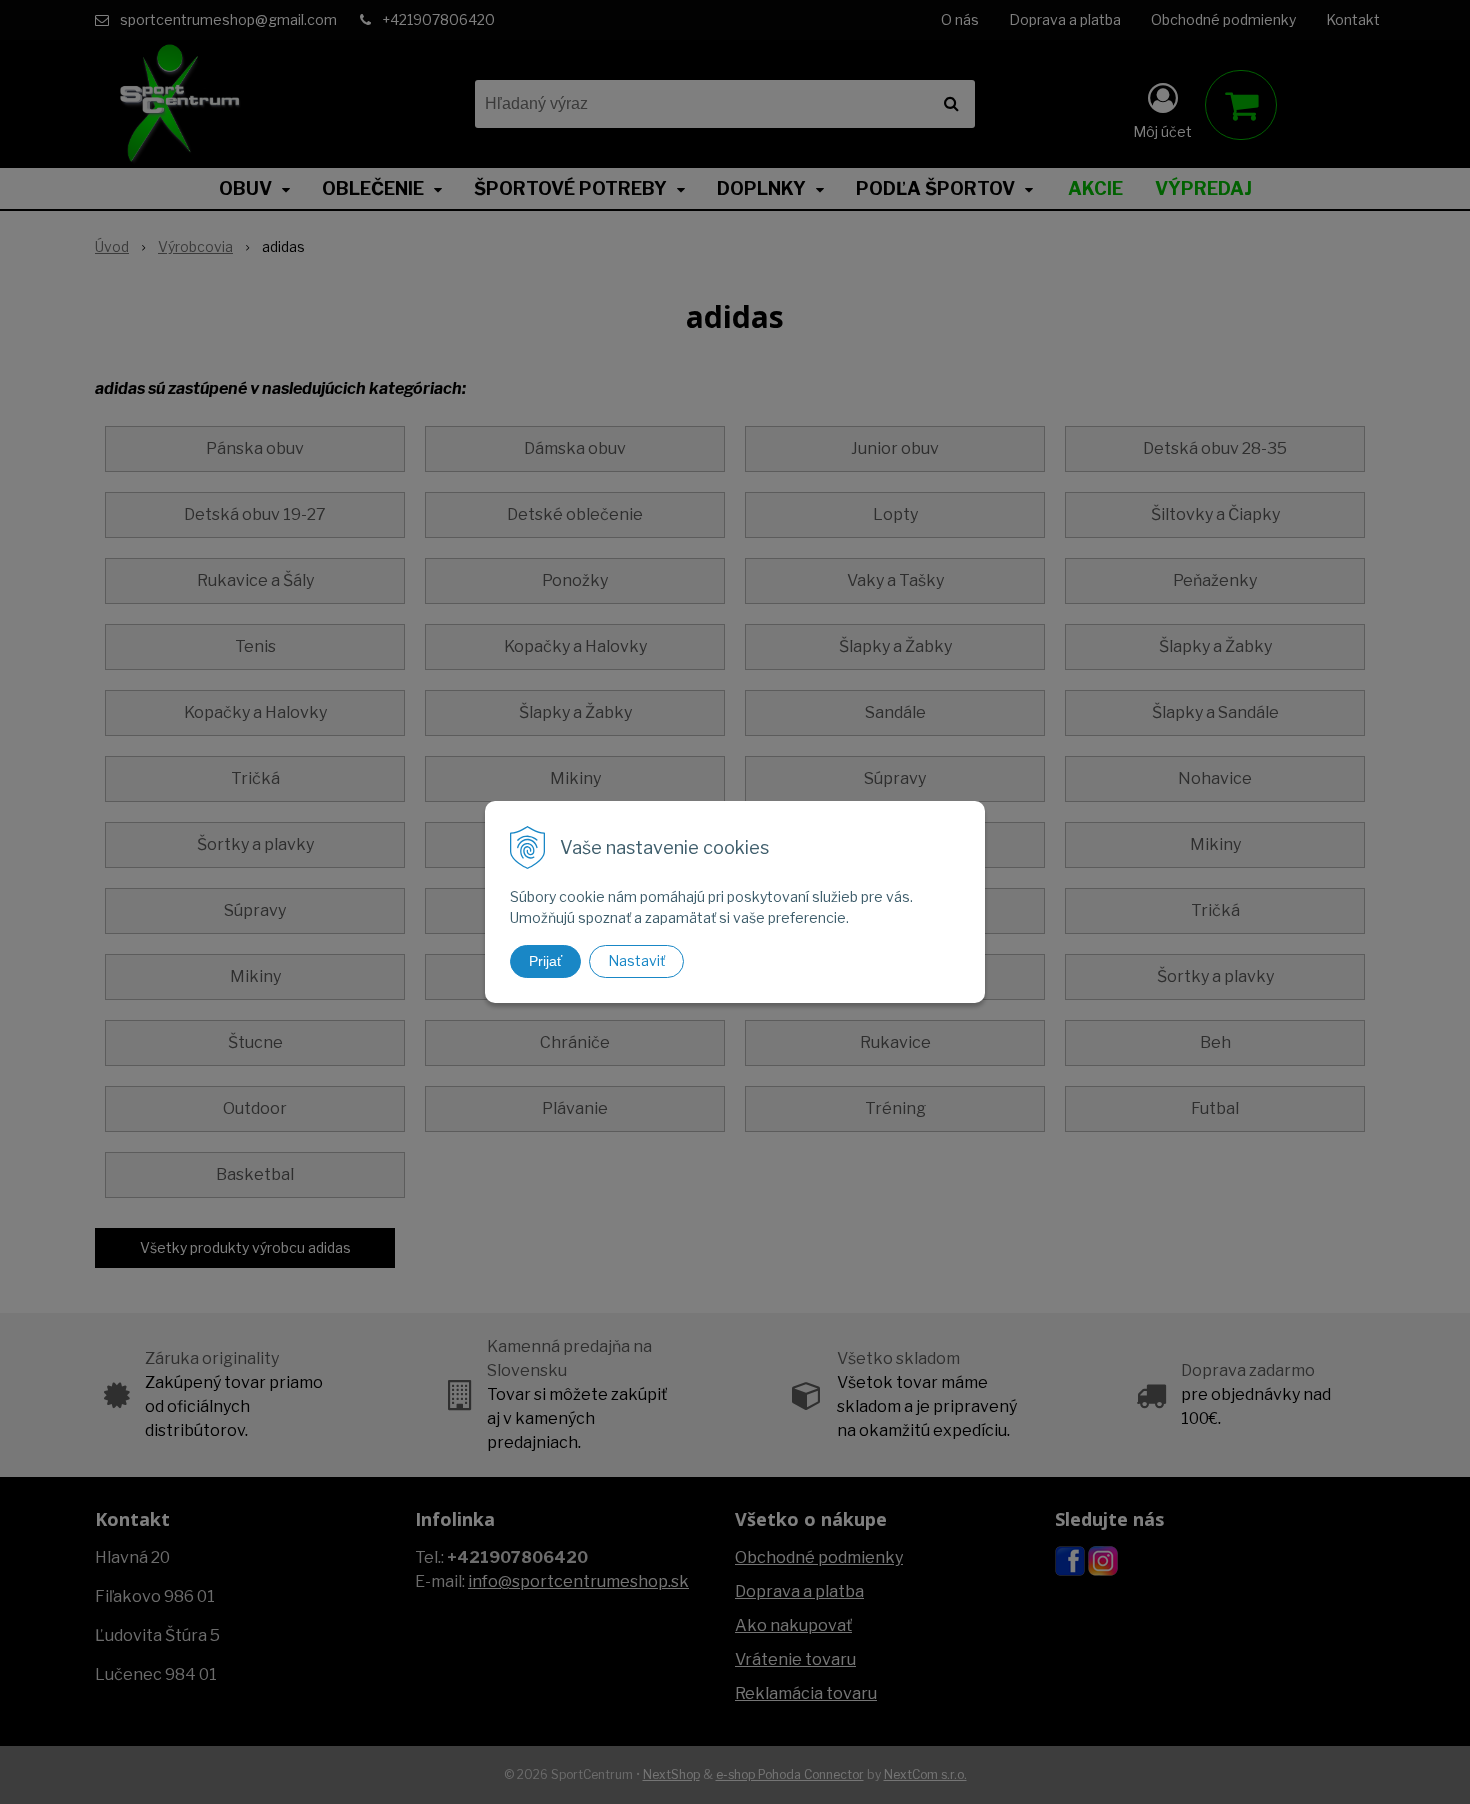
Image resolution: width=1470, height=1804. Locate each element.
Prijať (545, 961)
